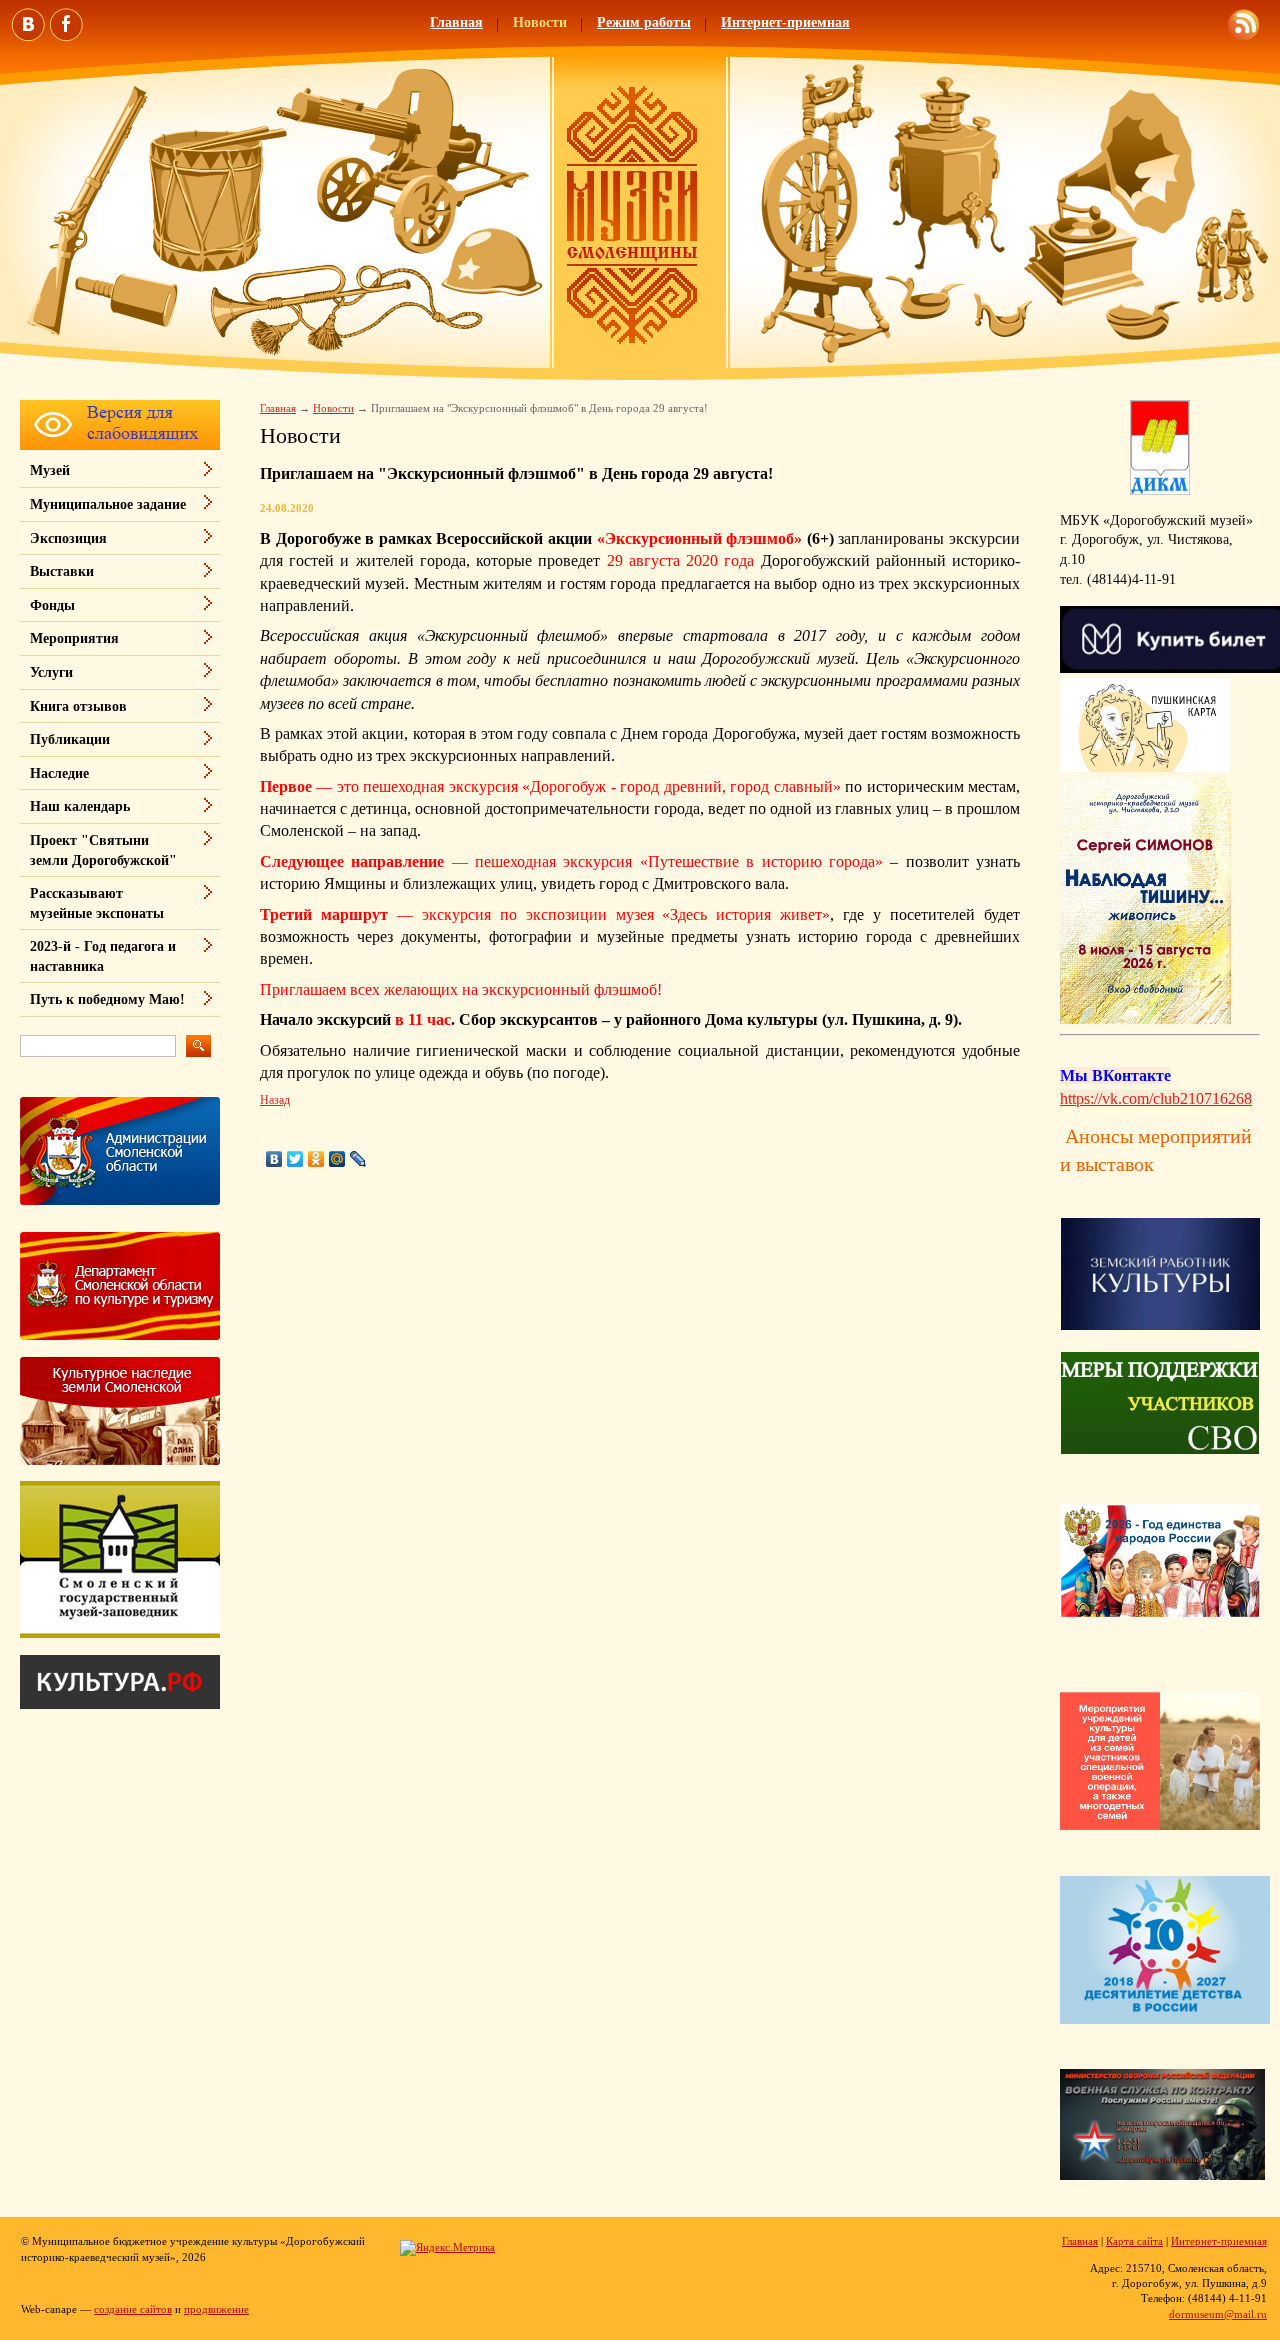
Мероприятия (74, 638)
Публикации (70, 739)
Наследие (59, 773)
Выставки (62, 571)
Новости (540, 22)
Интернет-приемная (785, 22)
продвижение (216, 2309)
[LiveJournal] (358, 1159)
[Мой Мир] (337, 1159)
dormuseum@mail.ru (1218, 2314)
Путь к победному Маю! (107, 999)
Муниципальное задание (108, 504)
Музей (50, 470)
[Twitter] (295, 1159)
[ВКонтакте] (274, 1159)
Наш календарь (80, 806)
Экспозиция (68, 538)
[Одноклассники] (316, 1159)
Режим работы (644, 22)
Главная (456, 22)
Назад (275, 1100)
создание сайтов (133, 2309)
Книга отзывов (78, 706)
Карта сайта (1134, 2241)
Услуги (51, 672)
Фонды (52, 605)
